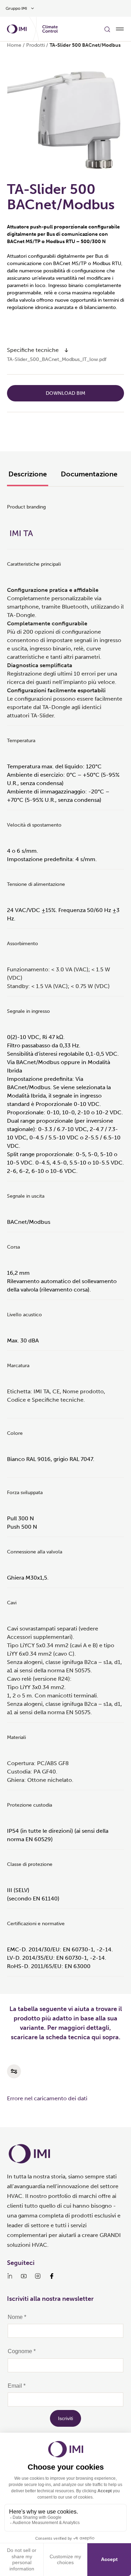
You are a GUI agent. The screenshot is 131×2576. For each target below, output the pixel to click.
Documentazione (89, 474)
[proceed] (66, 350)
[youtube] (24, 2276)
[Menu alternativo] (120, 29)
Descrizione (28, 474)
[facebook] (52, 2276)
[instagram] (38, 2276)
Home (14, 45)
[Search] (107, 29)
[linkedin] (10, 2276)
